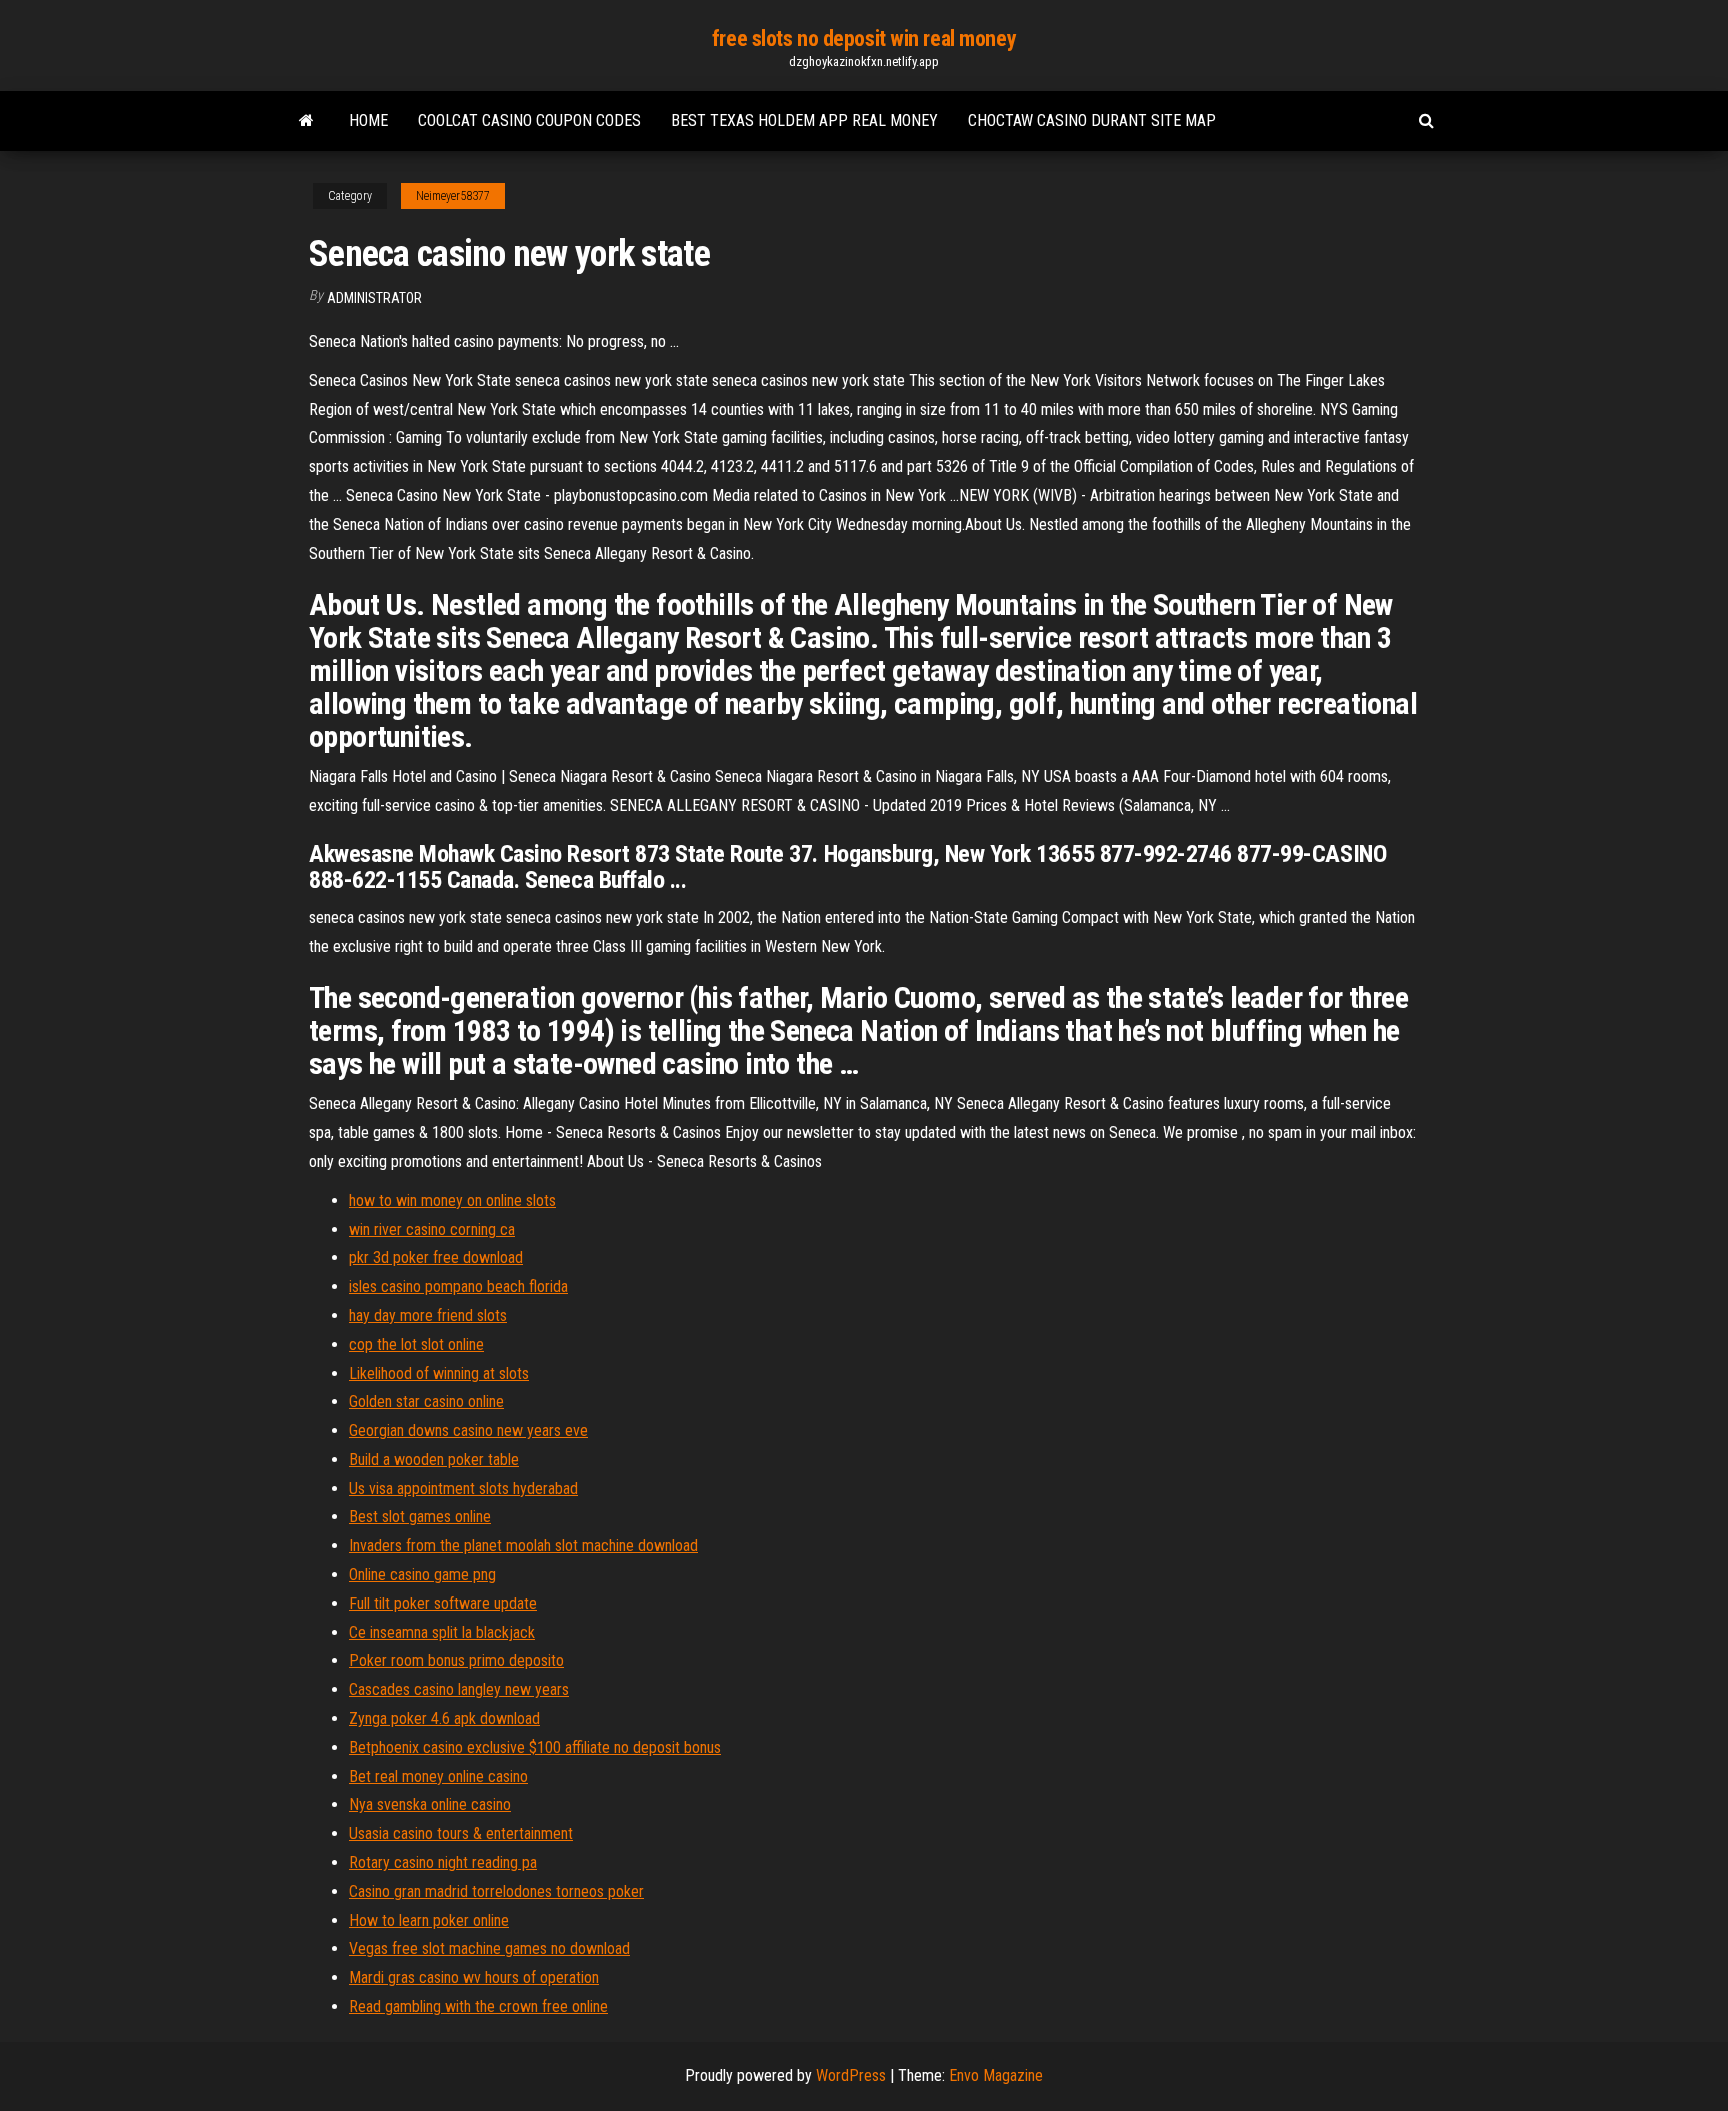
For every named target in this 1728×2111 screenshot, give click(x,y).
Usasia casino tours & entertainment (461, 1833)
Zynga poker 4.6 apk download (444, 1718)
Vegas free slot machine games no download (489, 1948)
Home (368, 120)
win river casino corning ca (432, 1229)
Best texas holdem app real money (804, 120)
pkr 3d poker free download (436, 1257)
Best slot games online (420, 1516)
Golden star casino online (426, 1401)
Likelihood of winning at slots (439, 1373)
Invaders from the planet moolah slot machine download (523, 1545)
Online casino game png (422, 1574)
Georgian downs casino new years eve (468, 1430)
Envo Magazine (996, 2075)
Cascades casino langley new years (459, 1689)
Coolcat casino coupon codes (529, 120)
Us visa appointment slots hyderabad (463, 1488)
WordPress (851, 2075)
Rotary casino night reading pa (443, 1862)
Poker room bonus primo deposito (456, 1660)
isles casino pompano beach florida (458, 1286)
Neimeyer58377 (453, 196)
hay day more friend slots (428, 1315)
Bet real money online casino (438, 1776)
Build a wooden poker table (434, 1459)
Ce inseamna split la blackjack (442, 1632)
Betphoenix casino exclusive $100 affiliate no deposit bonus (535, 1747)
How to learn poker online (429, 1920)
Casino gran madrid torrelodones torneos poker (496, 1891)
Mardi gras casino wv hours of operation (474, 1977)
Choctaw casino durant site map (1092, 120)
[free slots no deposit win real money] (306, 121)
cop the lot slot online (416, 1344)
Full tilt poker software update (443, 1603)
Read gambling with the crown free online (478, 2006)
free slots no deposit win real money (864, 38)
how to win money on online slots (452, 1200)
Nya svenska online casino (430, 1804)
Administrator (374, 298)
